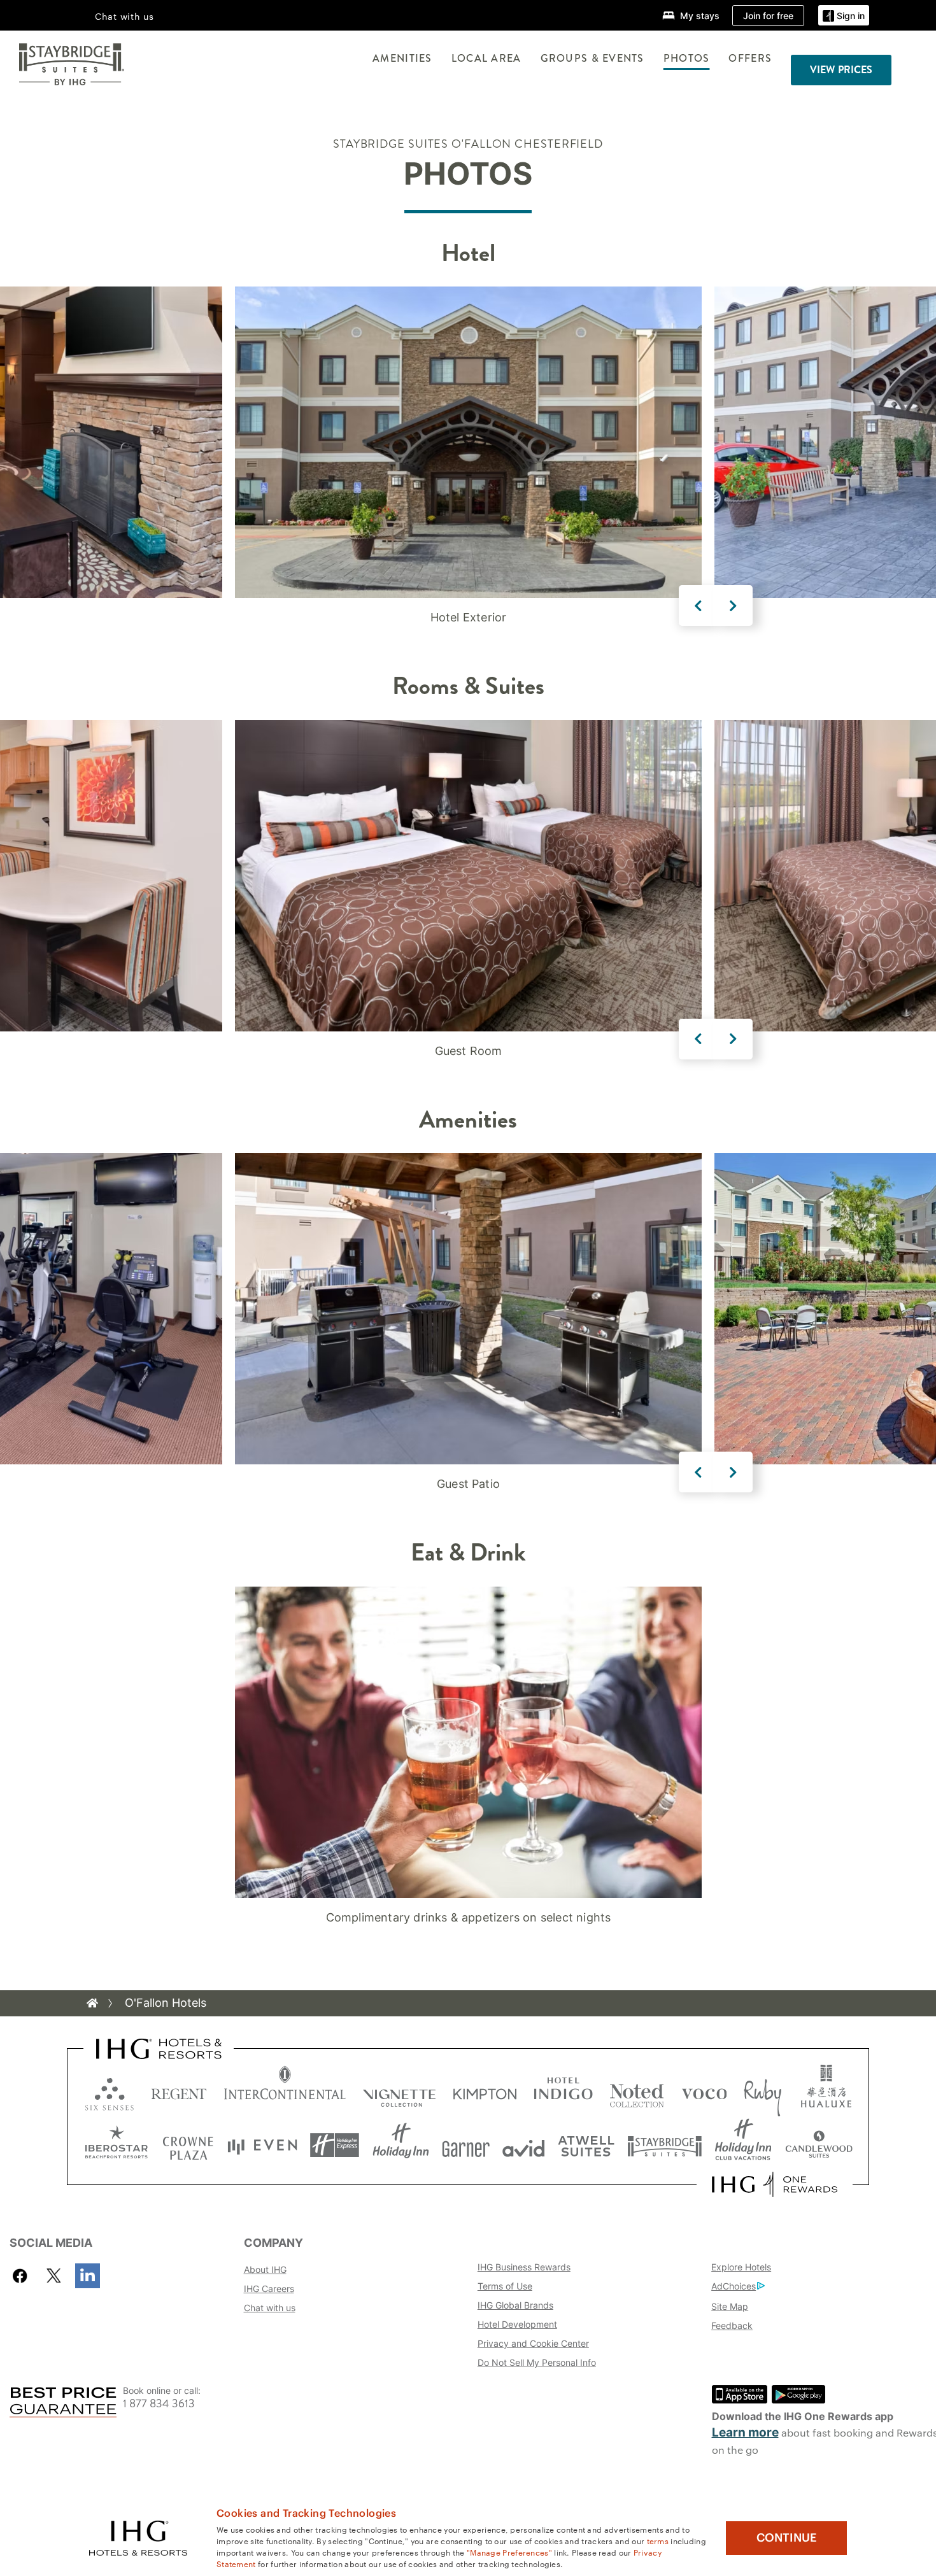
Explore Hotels (741, 2267)
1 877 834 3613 (159, 2404)
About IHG (265, 2269)
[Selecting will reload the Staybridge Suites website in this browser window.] (665, 2145)
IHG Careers (269, 2289)
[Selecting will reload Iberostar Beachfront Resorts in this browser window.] (117, 2145)
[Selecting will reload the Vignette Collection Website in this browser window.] (400, 2091)
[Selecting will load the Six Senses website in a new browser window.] (110, 2091)
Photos (687, 58)
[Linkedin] (88, 2276)
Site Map (730, 2306)
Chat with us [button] (124, 16)
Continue (787, 2538)
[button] (844, 16)
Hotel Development (517, 2324)
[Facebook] (23, 2276)
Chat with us (270, 2308)
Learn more (745, 2432)
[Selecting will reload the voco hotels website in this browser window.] (704, 2091)
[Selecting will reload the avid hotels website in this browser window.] (524, 2145)
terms (658, 2540)
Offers (750, 58)
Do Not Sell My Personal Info (537, 2362)
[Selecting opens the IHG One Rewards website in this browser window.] (775, 2184)
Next (733, 605)
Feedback (732, 2325)
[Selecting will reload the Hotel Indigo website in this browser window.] (563, 2091)
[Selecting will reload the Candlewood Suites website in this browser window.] (819, 2145)
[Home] (92, 2003)
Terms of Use (505, 2286)
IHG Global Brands (515, 2305)
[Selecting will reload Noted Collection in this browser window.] (637, 2091)
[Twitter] (54, 2276)
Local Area (486, 58)
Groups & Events (592, 58)
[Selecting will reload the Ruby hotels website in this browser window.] (762, 2091)
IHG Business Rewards (524, 2267)
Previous (698, 605)
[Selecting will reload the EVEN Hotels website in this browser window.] (262, 2145)
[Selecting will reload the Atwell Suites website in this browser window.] (586, 2145)
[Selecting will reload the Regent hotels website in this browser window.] (179, 2091)
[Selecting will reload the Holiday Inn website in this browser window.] (401, 2145)
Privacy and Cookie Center (533, 2343)
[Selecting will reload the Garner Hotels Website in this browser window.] (466, 2145)
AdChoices (734, 2286)
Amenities (402, 58)
